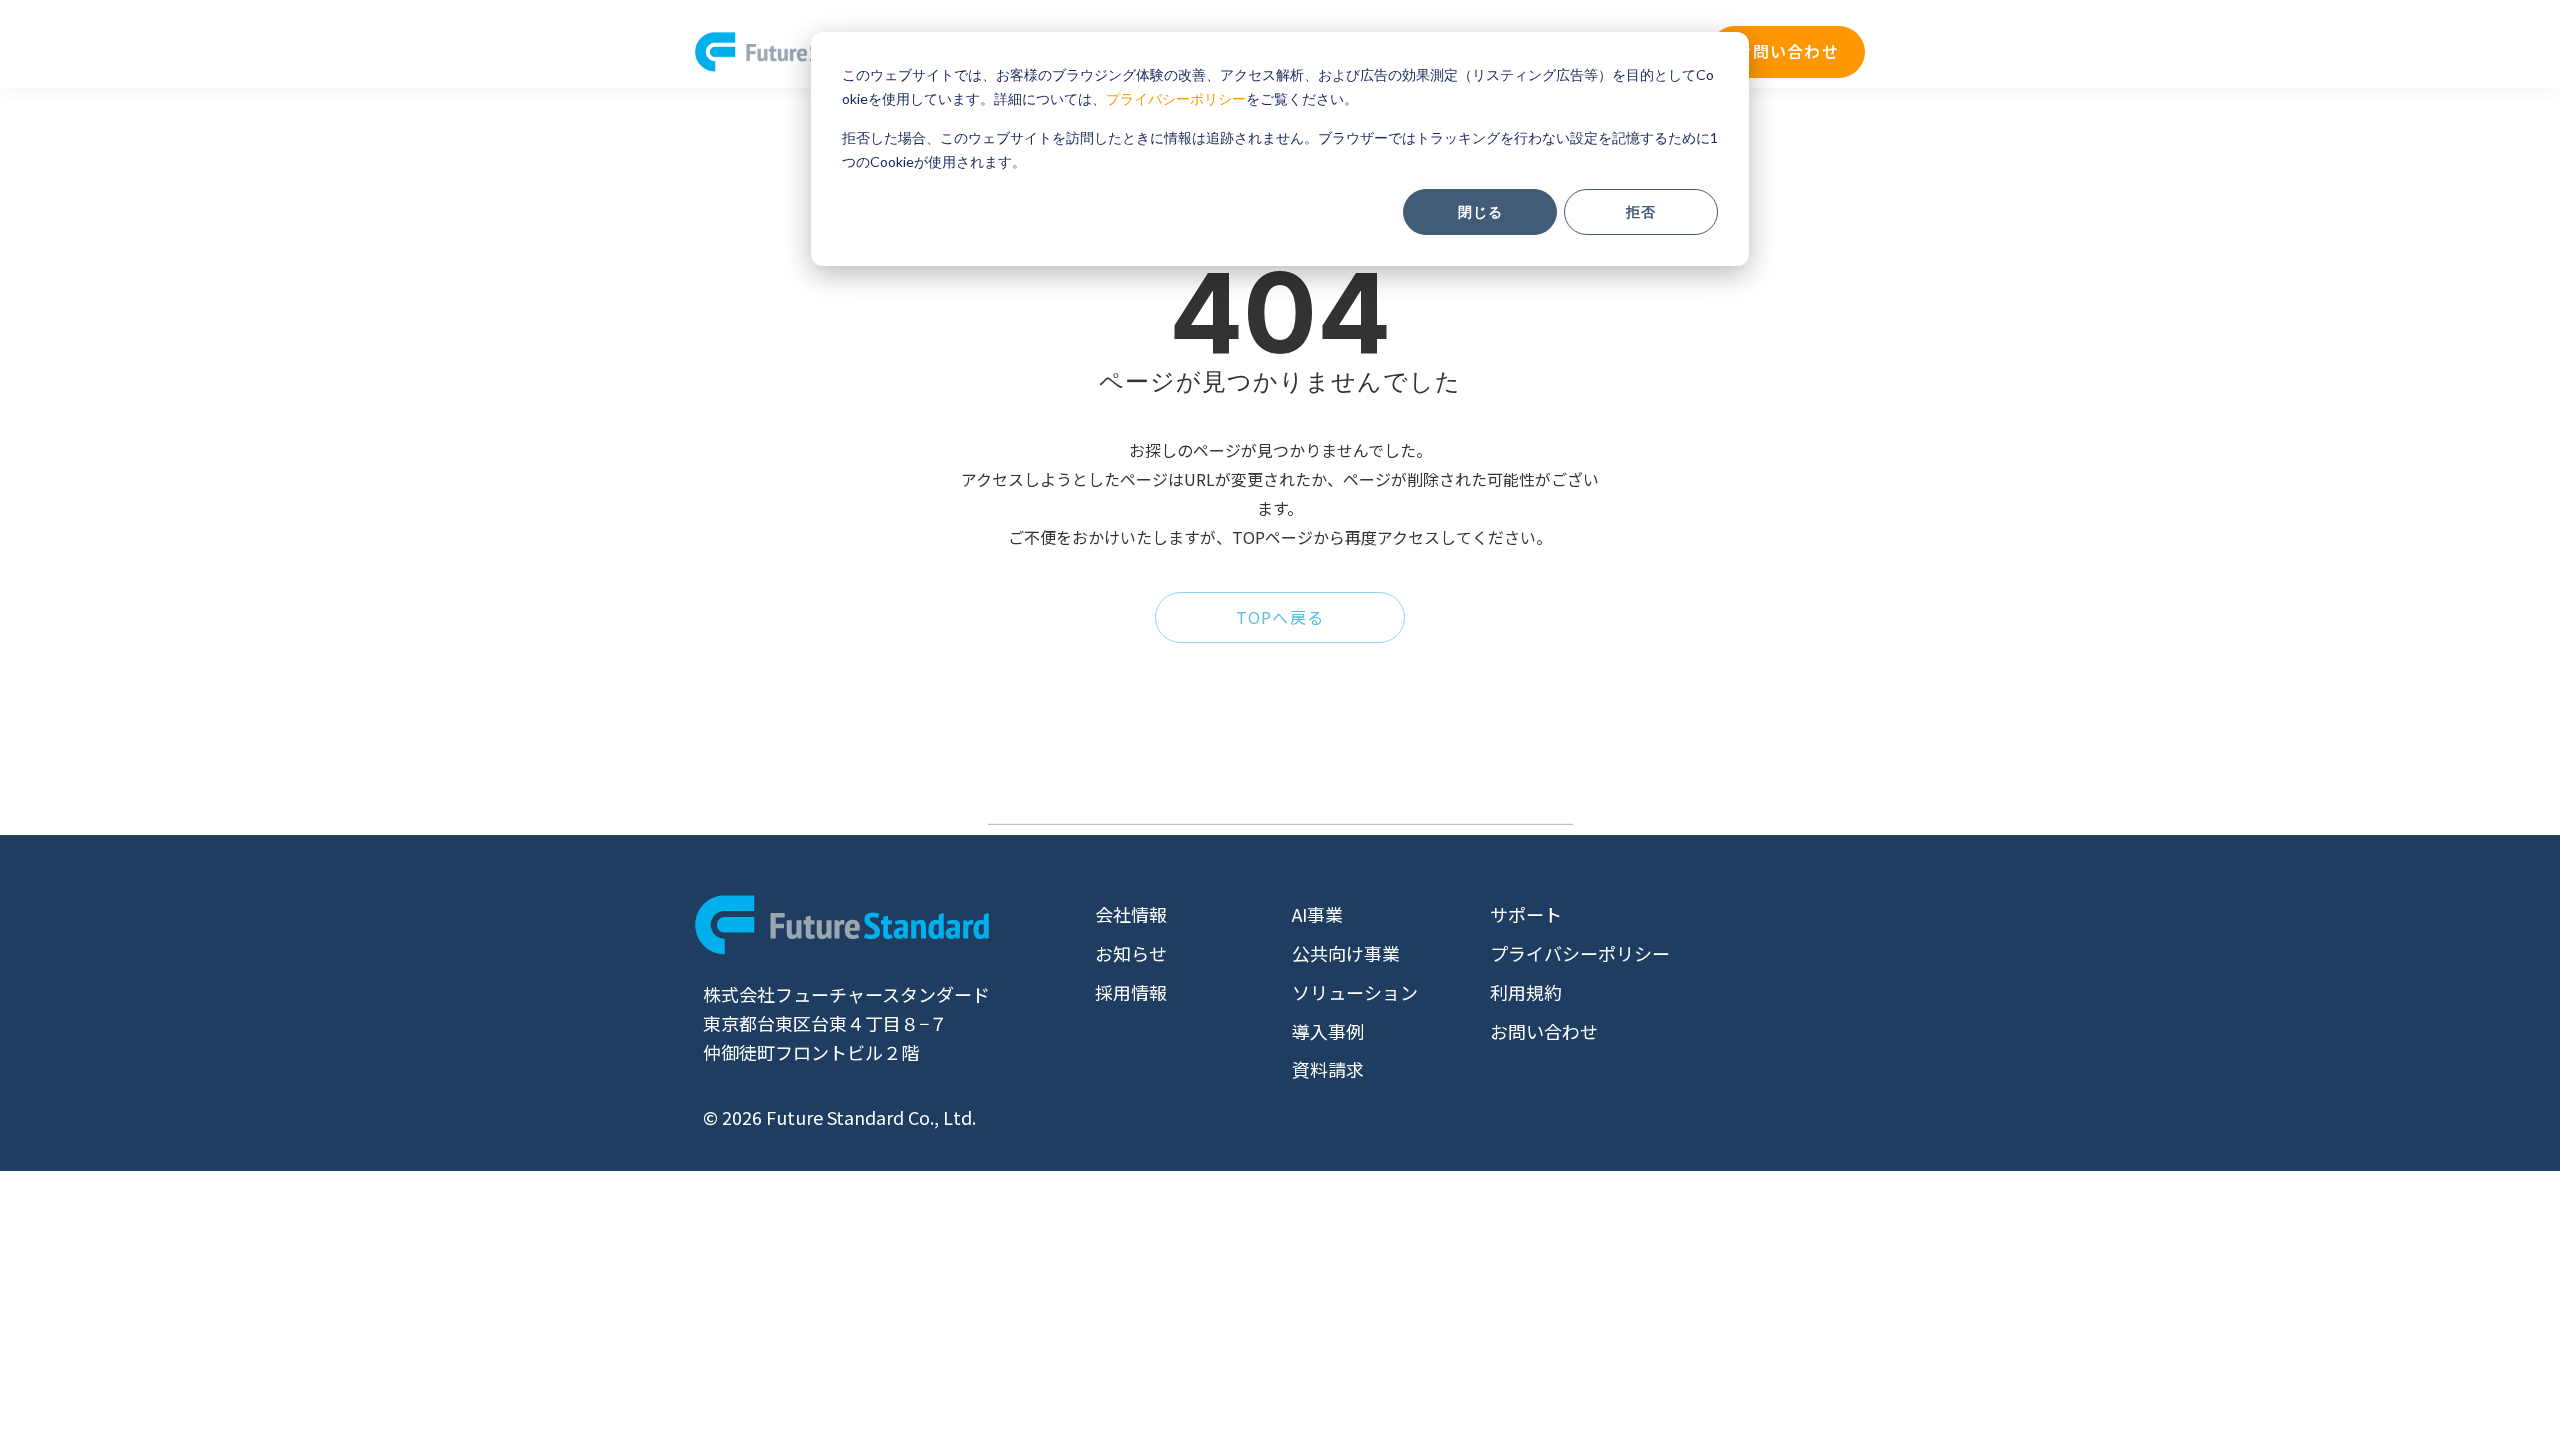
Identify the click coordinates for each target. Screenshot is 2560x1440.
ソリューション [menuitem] (1355, 992)
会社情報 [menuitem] (1131, 914)
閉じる (1480, 211)
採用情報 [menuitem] (1131, 992)
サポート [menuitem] (1526, 914)
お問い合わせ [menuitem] (1544, 1031)
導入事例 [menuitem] (1328, 1031)
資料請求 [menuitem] (1328, 1069)
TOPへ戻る (1280, 617)
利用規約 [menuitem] (1526, 992)
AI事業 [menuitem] (1317, 914)
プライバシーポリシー (1176, 98)
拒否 (1641, 211)
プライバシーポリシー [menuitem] (1580, 953)
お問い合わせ (1787, 51)
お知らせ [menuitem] (1131, 953)
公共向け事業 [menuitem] (1346, 953)
